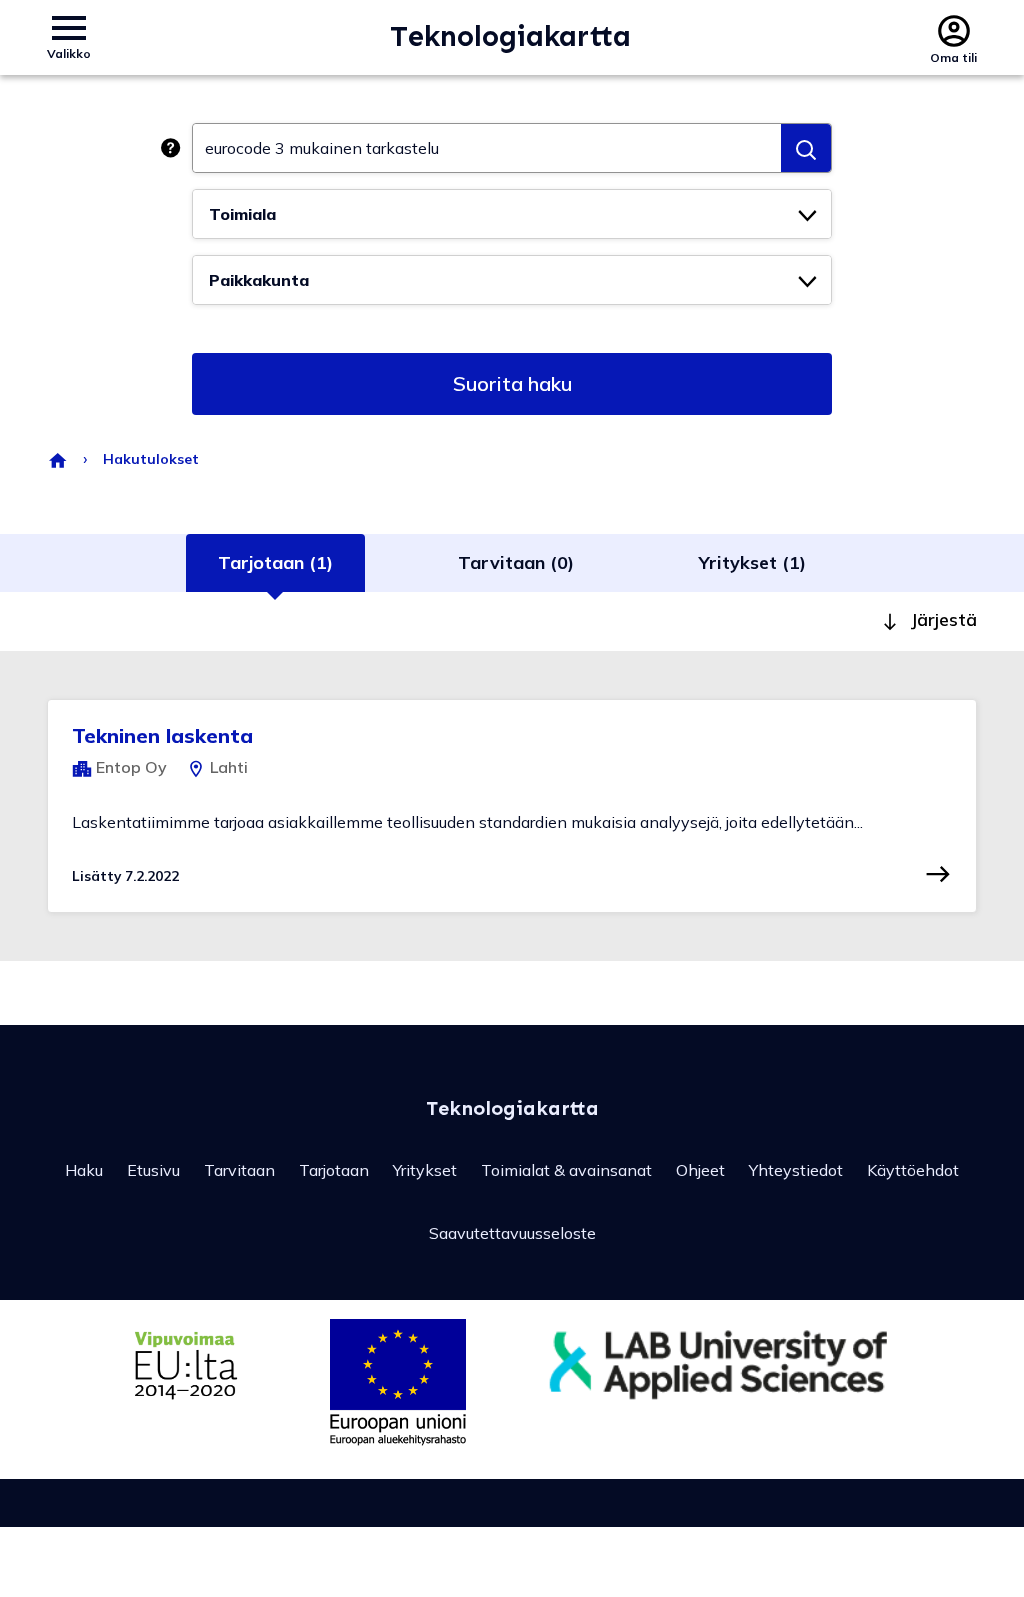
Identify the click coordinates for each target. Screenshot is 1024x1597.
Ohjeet (700, 1170)
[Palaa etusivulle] (57, 459)
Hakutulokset (151, 459)
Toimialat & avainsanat (566, 1170)
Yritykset (425, 1170)
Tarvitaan (239, 1170)
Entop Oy (129, 767)
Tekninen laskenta (162, 735)
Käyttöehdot (913, 1170)
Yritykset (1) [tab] (752, 562)
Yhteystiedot (796, 1170)
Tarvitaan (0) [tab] (516, 562)
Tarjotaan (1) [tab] (275, 562)
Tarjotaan (334, 1170)
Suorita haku (512, 383)
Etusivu (153, 1170)
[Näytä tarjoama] (938, 874)
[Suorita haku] (806, 148)
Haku (84, 1170)
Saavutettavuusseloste (512, 1233)
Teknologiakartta (510, 37)
